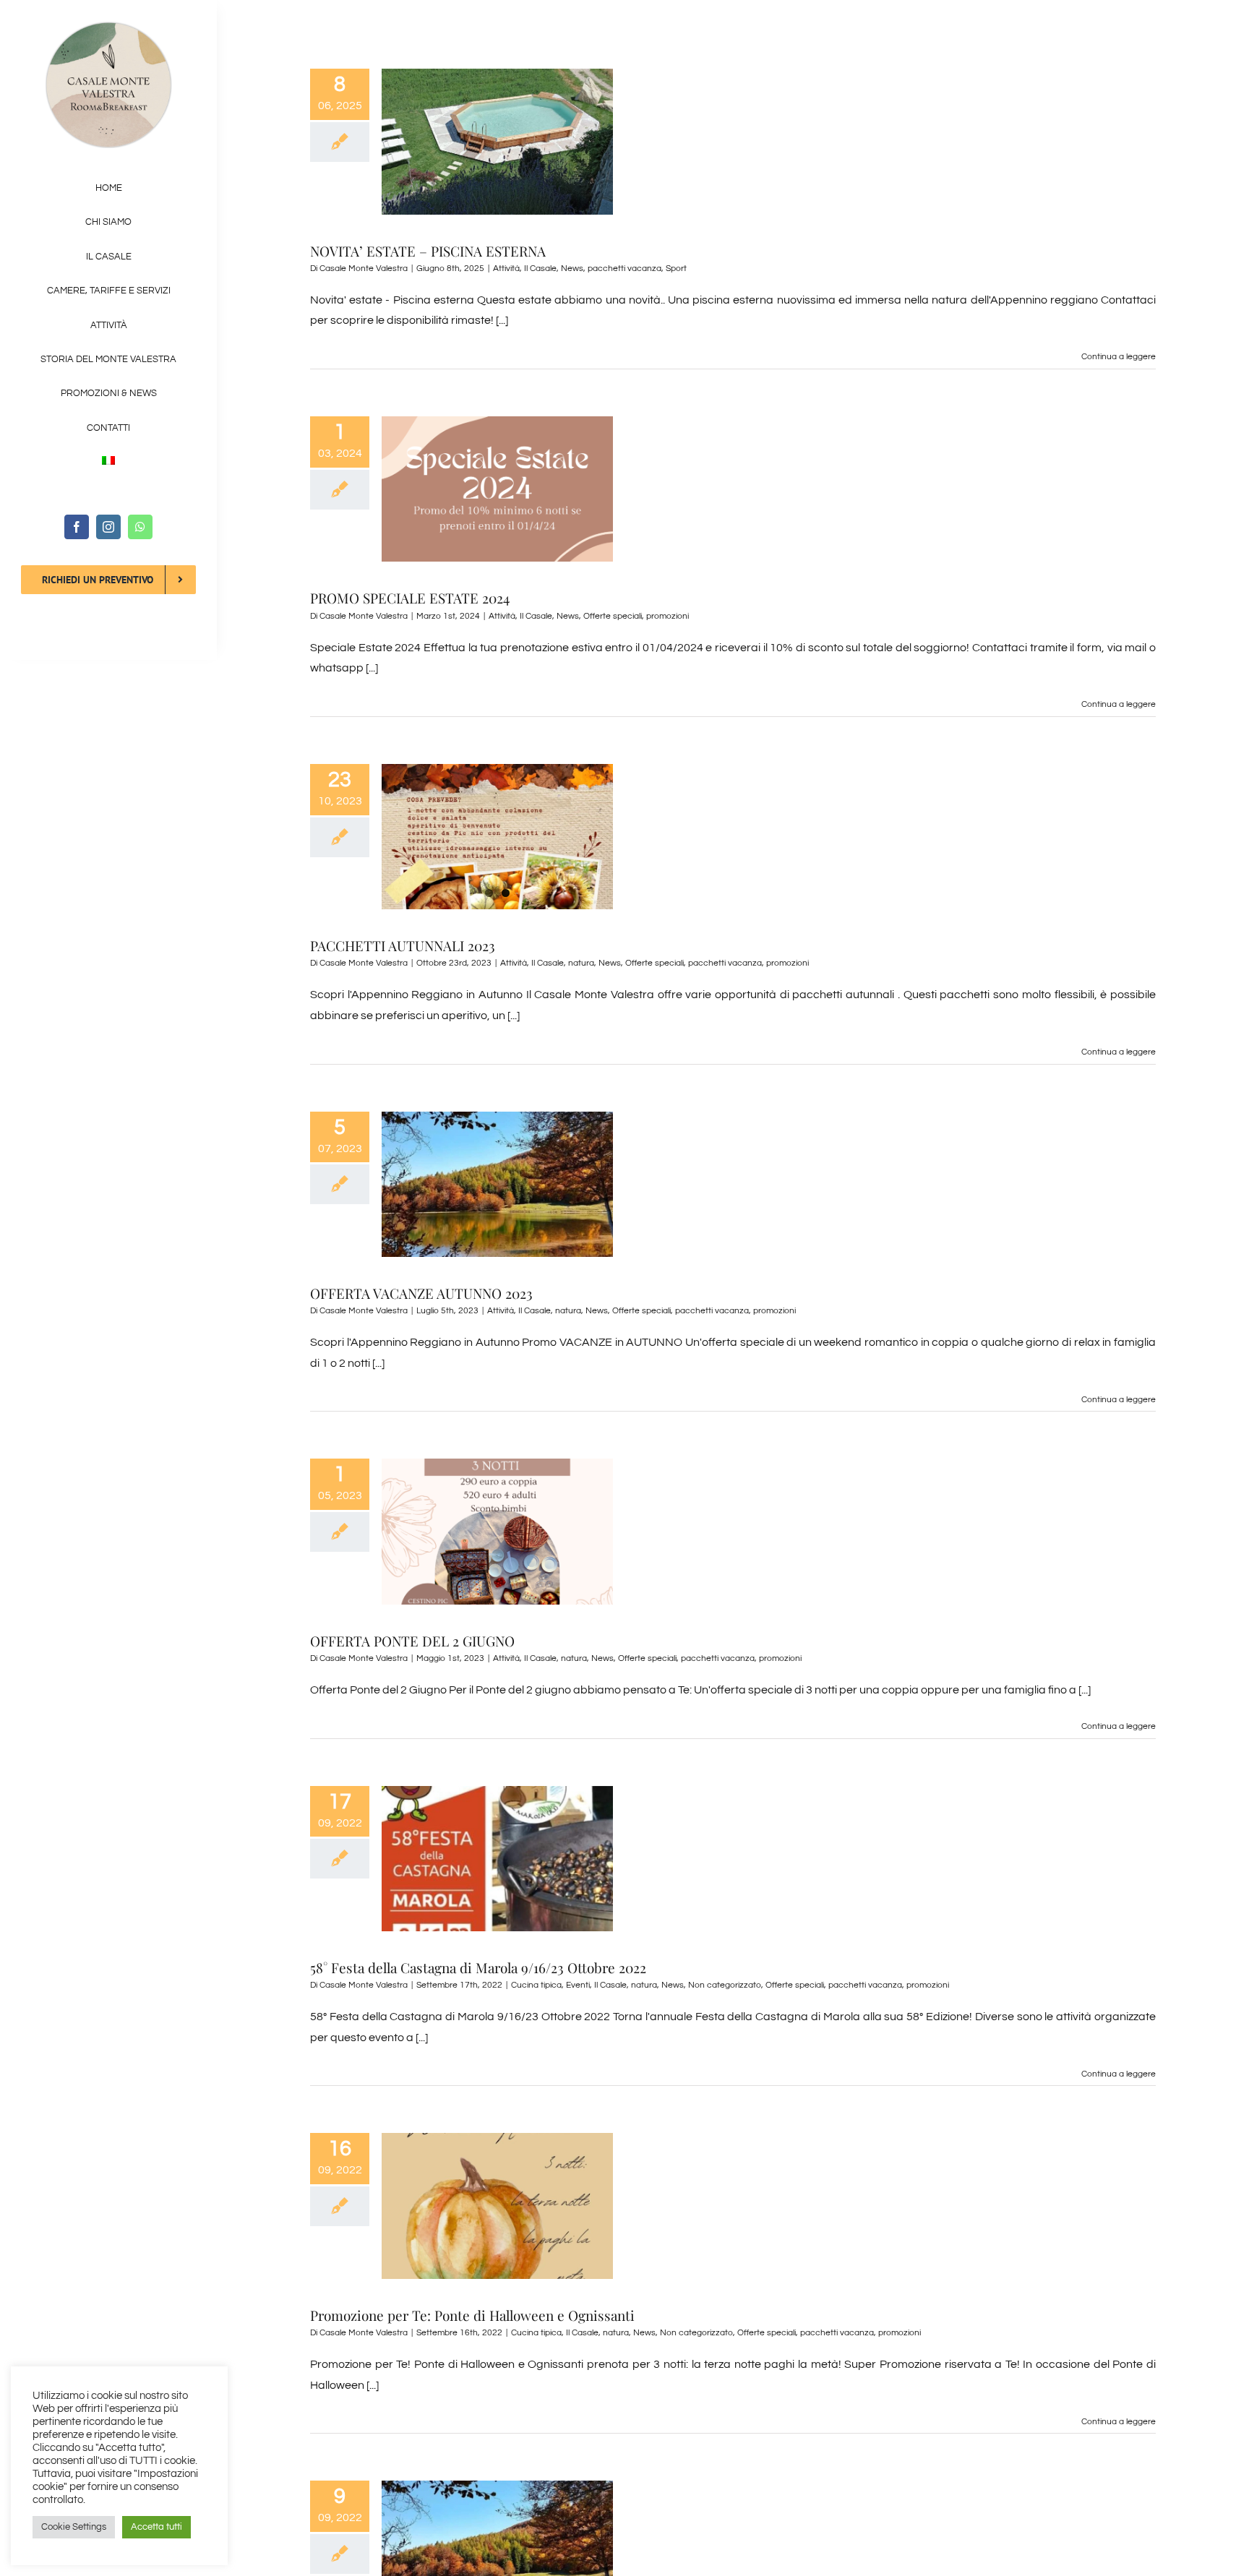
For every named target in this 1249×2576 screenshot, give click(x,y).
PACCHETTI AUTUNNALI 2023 (403, 945)
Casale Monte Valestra (364, 269)
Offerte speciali (613, 616)
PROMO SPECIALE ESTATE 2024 (410, 598)
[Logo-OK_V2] (109, 27)
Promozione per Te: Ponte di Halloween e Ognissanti (472, 2315)
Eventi (578, 1985)
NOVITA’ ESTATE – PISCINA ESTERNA (428, 251)
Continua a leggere (1119, 357)
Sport (676, 269)
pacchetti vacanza (624, 269)
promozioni (668, 616)
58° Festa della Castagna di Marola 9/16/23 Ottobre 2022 (478, 1967)
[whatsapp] (140, 527)
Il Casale (540, 269)
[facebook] (77, 527)
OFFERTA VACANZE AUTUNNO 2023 (421, 1293)
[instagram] (108, 527)
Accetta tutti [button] (156, 2527)
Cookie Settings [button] (74, 2527)
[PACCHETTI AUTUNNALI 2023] (497, 837)
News (572, 269)
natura (581, 963)
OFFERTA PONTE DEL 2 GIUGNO (412, 1641)
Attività (506, 269)
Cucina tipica (536, 1985)
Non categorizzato (725, 1985)
